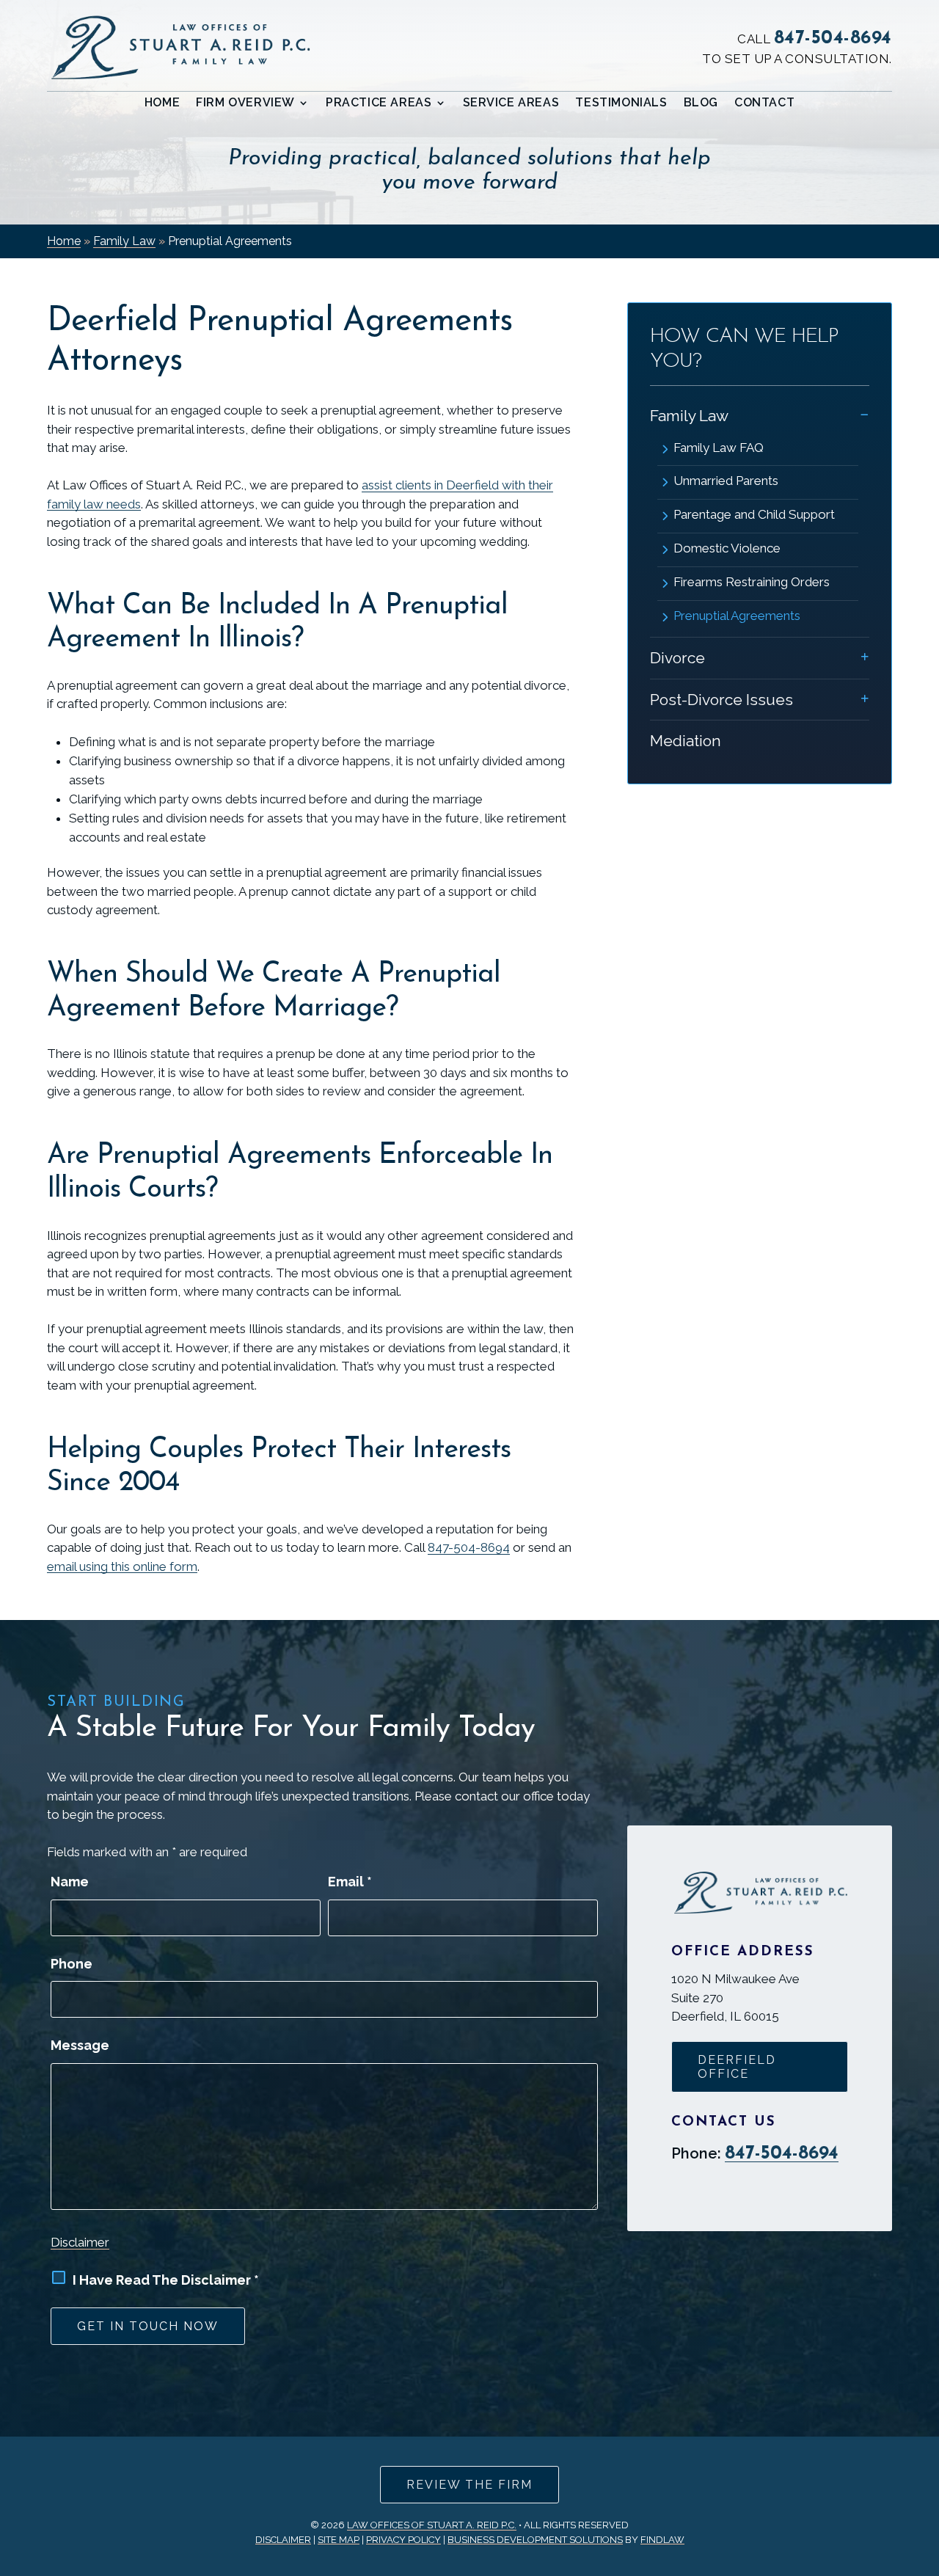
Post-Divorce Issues (721, 700)
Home (162, 103)
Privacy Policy (403, 2540)
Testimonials (621, 103)
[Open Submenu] (865, 414)
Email (350, 1882)
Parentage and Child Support (754, 514)
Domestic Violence (727, 548)
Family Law (689, 416)
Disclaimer (80, 2242)
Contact (764, 103)
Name (70, 1882)
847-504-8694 (833, 39)
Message (80, 2045)
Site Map (339, 2540)
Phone (72, 1964)
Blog (701, 103)
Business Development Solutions (535, 2540)
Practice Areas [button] (379, 103)
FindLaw (662, 2540)
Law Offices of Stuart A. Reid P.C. (432, 2525)
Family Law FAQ (719, 448)
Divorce (677, 658)
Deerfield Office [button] (737, 2067)
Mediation (686, 741)
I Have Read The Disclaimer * (166, 2280)
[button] (924, 2469)
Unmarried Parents (726, 481)
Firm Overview (245, 103)
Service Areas (511, 103)
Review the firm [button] (469, 2485)
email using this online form (122, 1566)
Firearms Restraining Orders (752, 582)
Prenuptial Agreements (737, 616)
